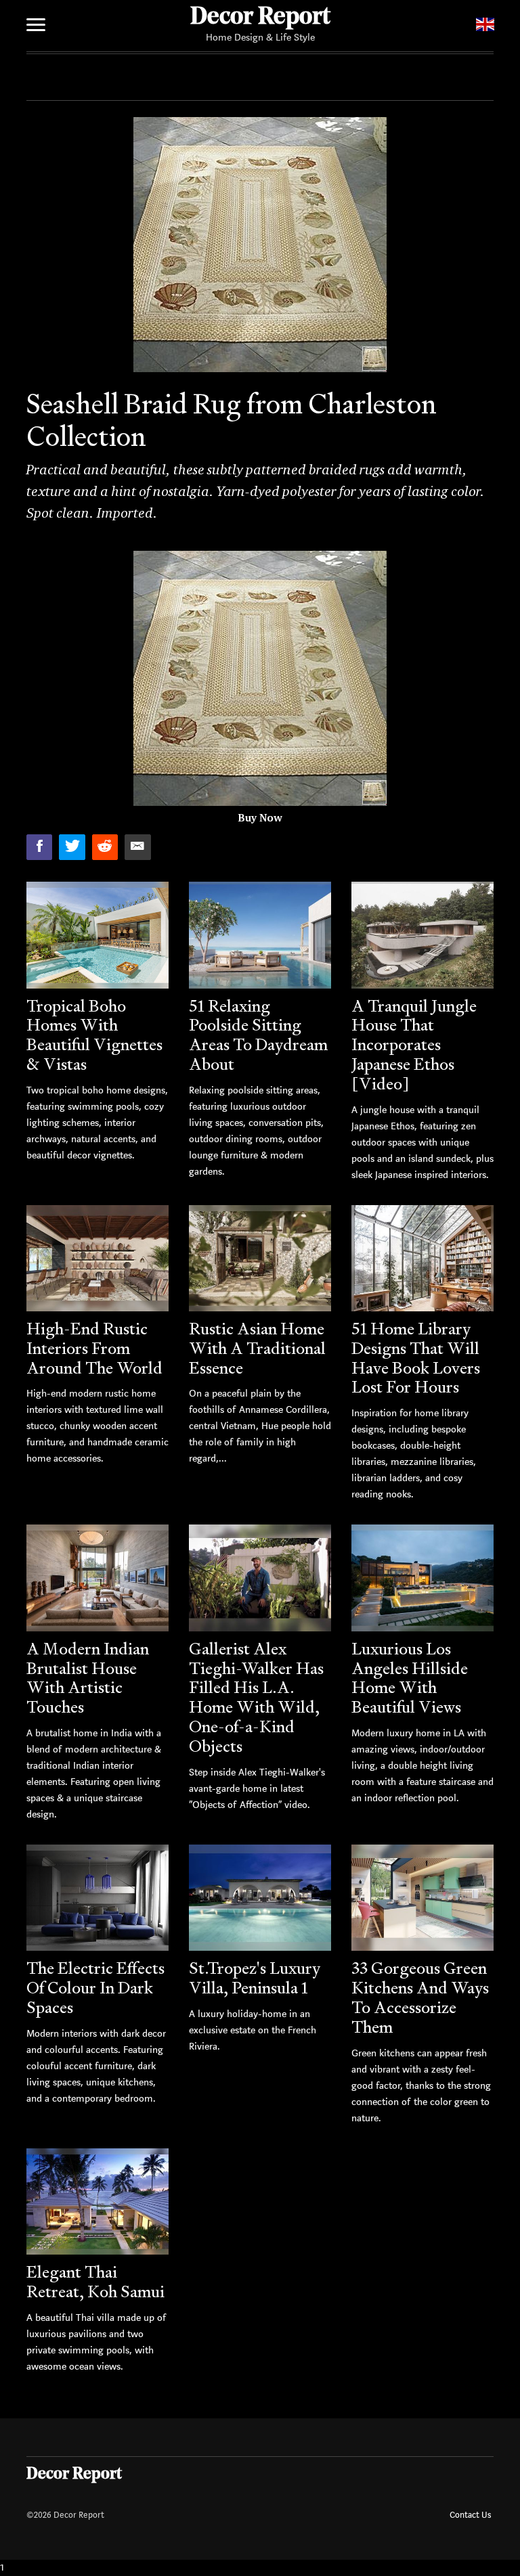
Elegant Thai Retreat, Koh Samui (95, 2282)
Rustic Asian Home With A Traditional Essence (257, 1348)
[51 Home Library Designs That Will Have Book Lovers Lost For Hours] (422, 1259)
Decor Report (260, 18)
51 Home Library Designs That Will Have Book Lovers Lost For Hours (416, 1358)
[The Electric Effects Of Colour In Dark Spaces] (97, 1898)
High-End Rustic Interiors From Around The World (94, 1348)
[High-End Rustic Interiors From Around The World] (97, 1259)
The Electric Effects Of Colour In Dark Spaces (95, 1988)
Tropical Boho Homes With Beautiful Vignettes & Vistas (94, 1035)
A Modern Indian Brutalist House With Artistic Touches (88, 1678)
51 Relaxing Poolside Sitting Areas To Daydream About (258, 1035)
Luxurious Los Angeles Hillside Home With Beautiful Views (410, 1678)
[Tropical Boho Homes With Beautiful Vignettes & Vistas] (97, 935)
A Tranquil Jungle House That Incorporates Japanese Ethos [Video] (414, 1045)
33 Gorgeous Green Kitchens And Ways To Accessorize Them (420, 1997)
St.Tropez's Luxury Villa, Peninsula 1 (255, 1978)
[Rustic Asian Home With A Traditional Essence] (260, 1259)
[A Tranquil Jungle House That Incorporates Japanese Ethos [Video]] (422, 935)
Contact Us (470, 2515)
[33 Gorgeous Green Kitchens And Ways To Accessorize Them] (422, 1898)
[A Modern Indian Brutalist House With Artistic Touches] (97, 1578)
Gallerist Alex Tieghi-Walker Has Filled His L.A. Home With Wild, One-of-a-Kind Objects (256, 1697)
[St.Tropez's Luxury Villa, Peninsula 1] (260, 1898)
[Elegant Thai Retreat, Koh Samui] (97, 2202)
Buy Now (260, 818)
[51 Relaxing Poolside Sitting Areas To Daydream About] (260, 935)
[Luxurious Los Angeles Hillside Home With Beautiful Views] (422, 1578)
